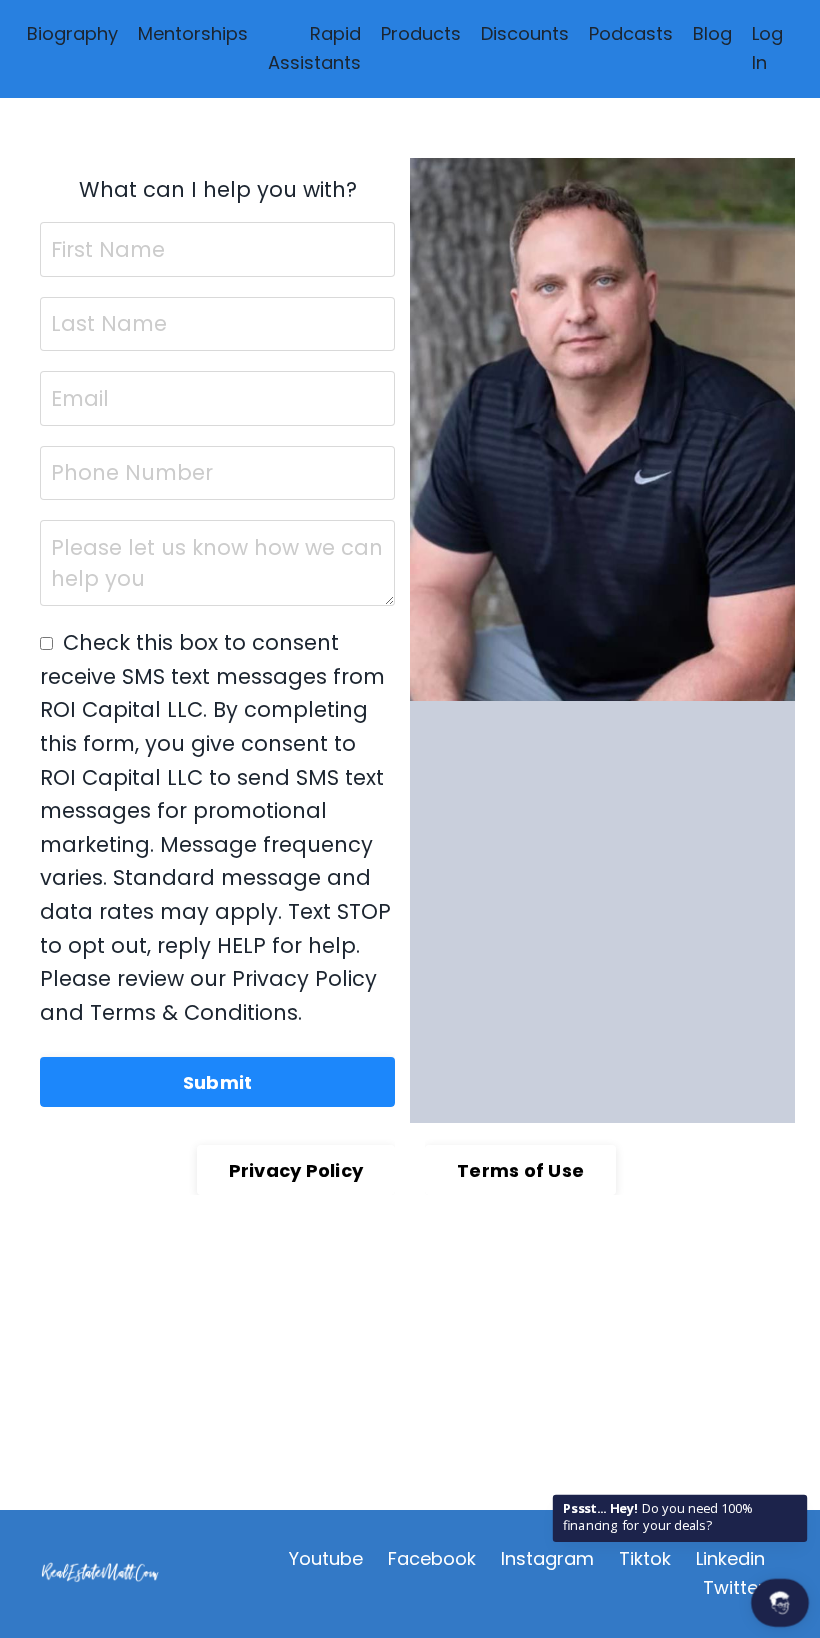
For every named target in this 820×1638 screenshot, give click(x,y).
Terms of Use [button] (520, 1170)
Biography (72, 33)
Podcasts (631, 33)
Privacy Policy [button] (296, 1170)
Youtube (326, 1558)
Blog (712, 33)
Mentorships (193, 33)
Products (421, 33)
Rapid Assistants (314, 48)
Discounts (525, 33)
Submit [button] (218, 1082)
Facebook (432, 1558)
